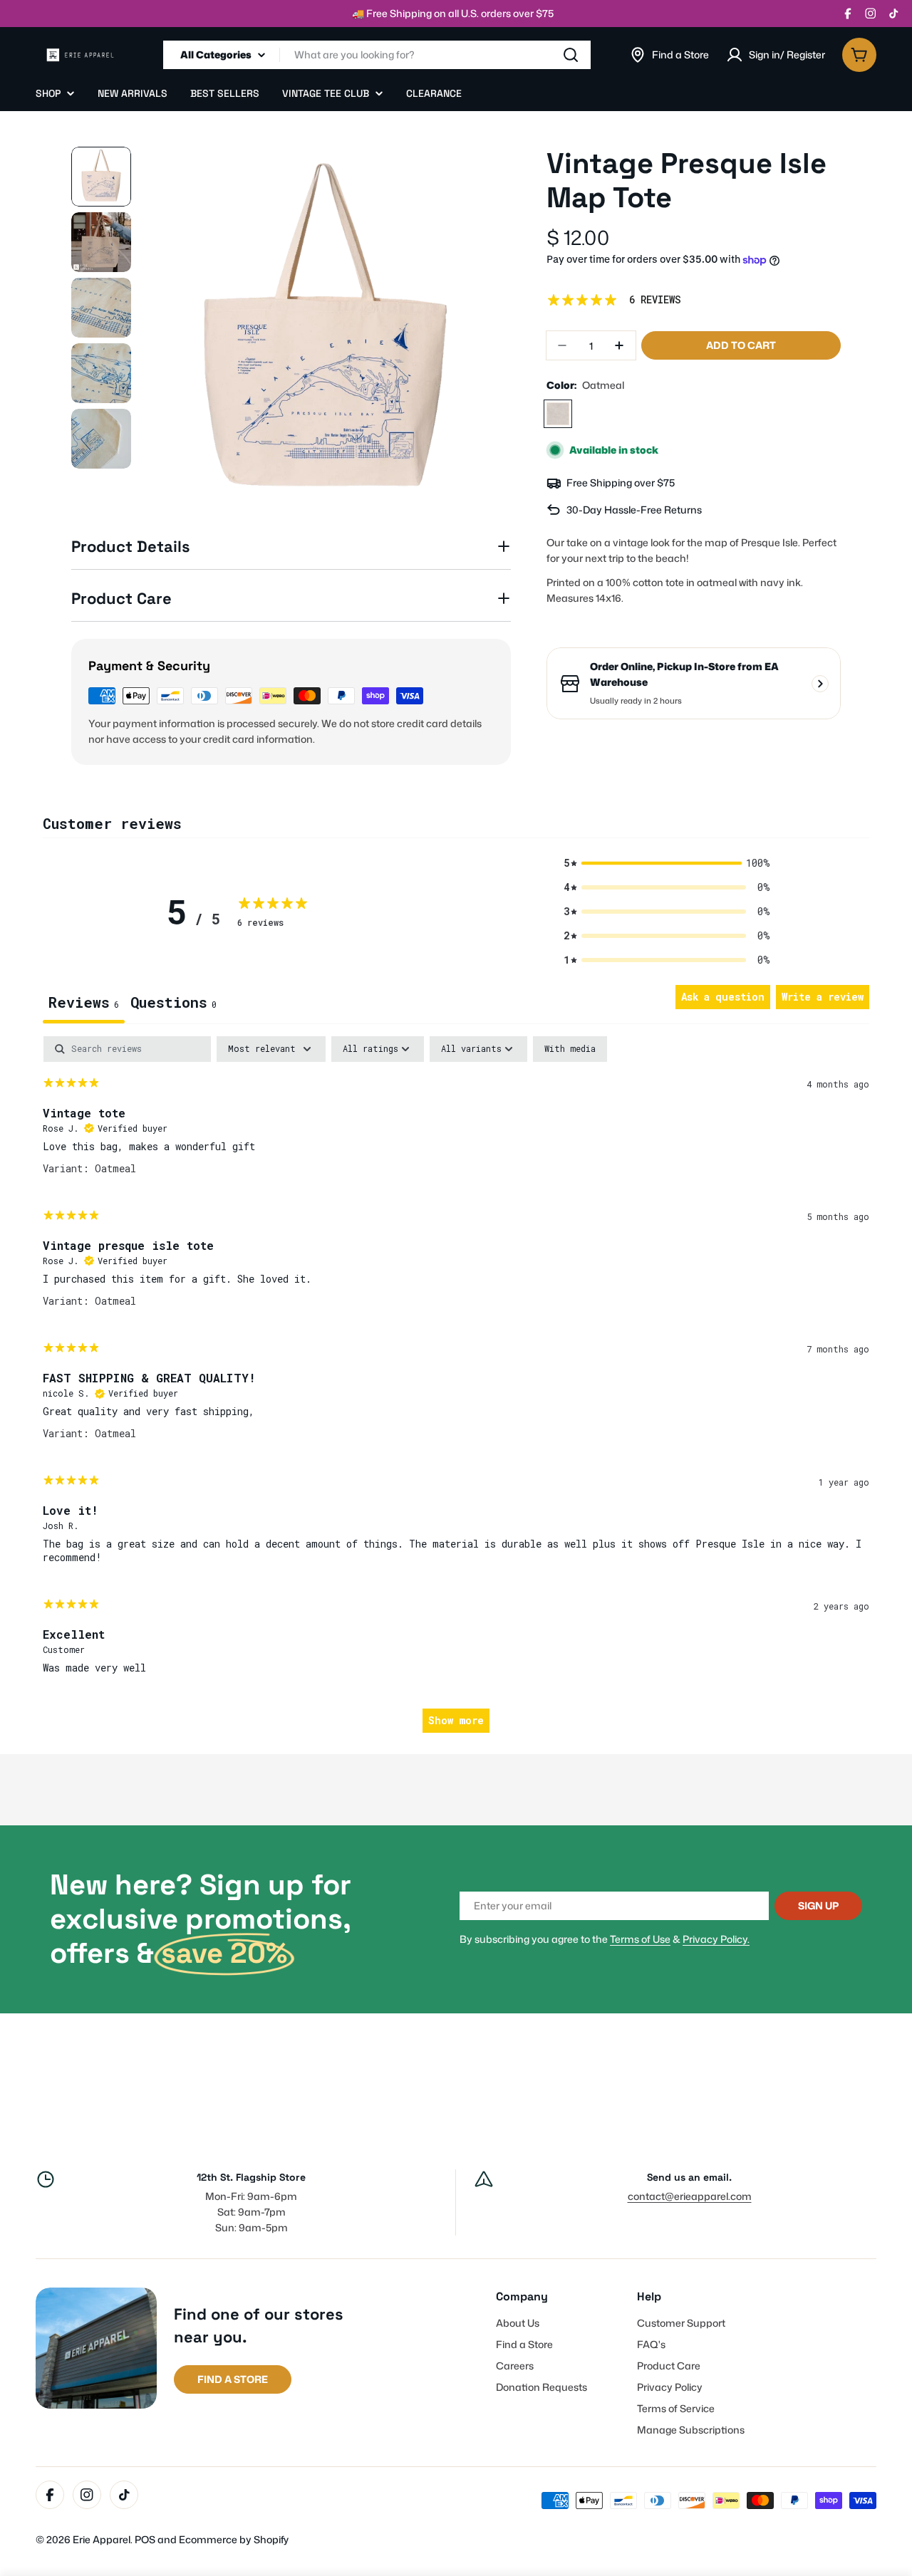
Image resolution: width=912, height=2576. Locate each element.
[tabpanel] (456, 1391)
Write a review (823, 997)
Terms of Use (640, 1939)
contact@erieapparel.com (690, 2196)
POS (145, 2539)
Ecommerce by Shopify (234, 2539)
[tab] (173, 1004)
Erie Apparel (102, 2539)
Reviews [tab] (84, 1002)
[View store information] (820, 684)
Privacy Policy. (716, 1939)
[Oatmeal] (558, 414)
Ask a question (723, 997)
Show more (456, 1720)
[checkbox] (570, 1049)
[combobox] (377, 55)
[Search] (571, 55)
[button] (667, 863)
